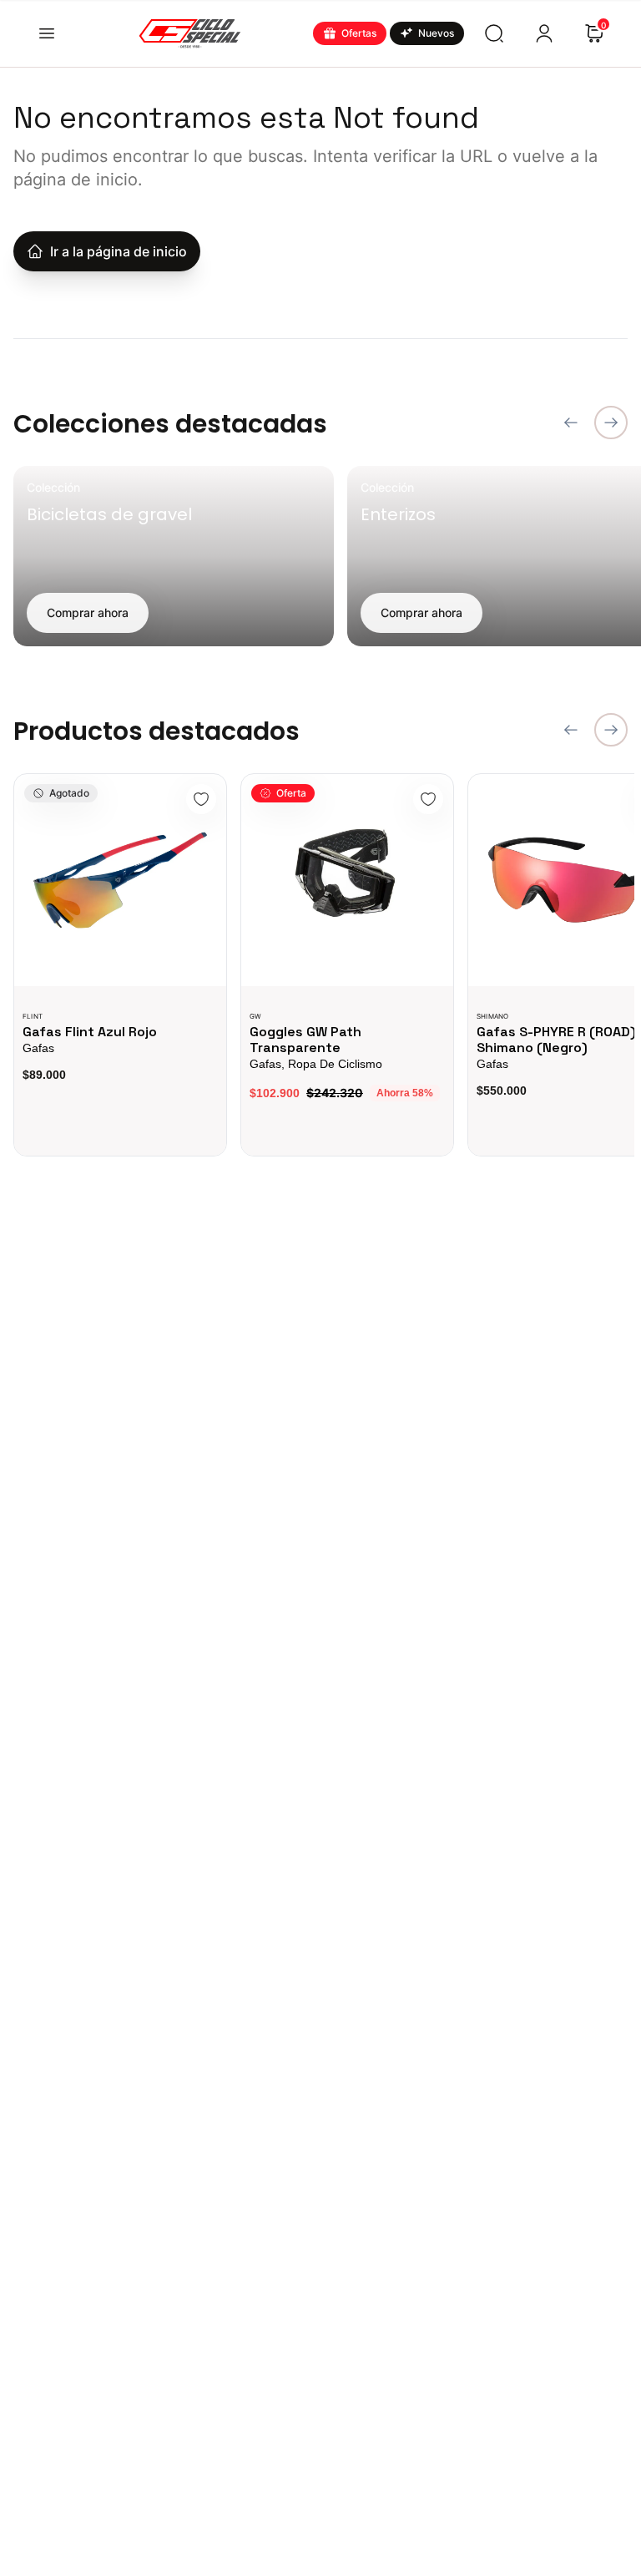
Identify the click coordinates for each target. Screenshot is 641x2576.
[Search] (494, 33)
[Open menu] (47, 33)
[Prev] (571, 423)
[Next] (611, 423)
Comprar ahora (88, 612)
